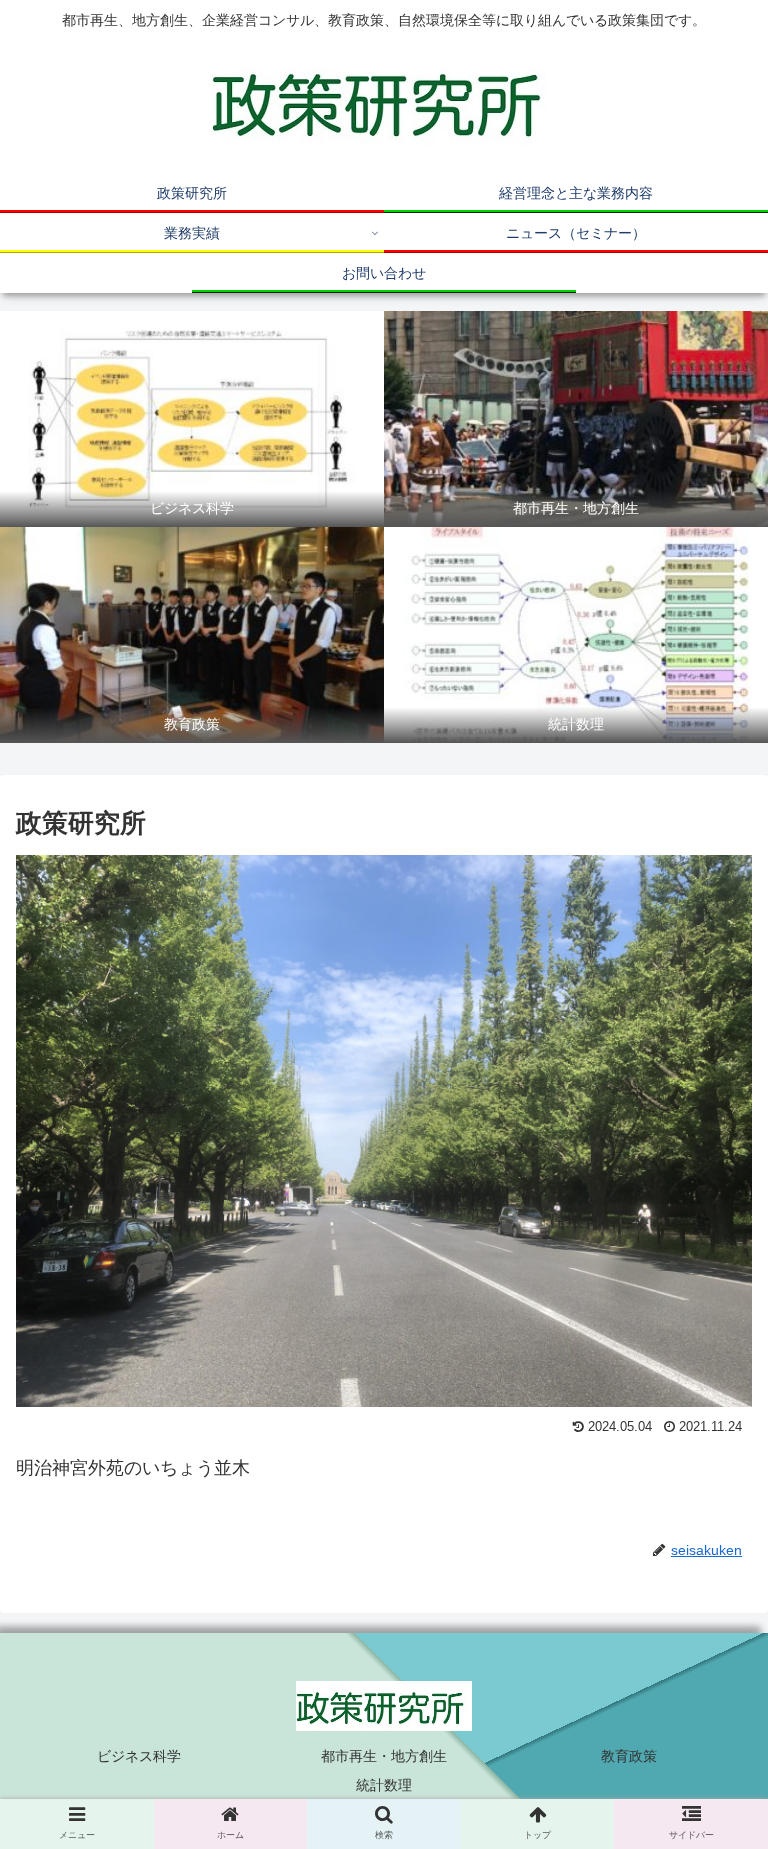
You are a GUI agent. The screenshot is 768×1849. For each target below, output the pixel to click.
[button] (709, 1689)
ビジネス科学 (139, 1756)
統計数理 (384, 1785)
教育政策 (629, 1756)
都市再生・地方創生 (384, 1756)
